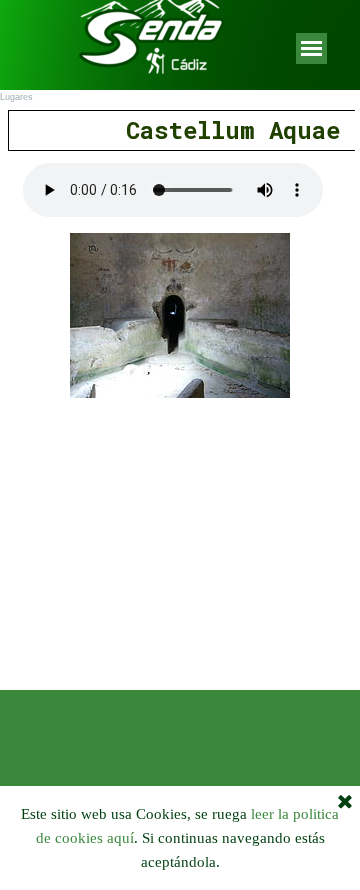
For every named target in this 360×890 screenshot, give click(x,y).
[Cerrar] (345, 803)
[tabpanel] (180, 130)
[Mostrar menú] (311, 48)
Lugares (16, 97)
